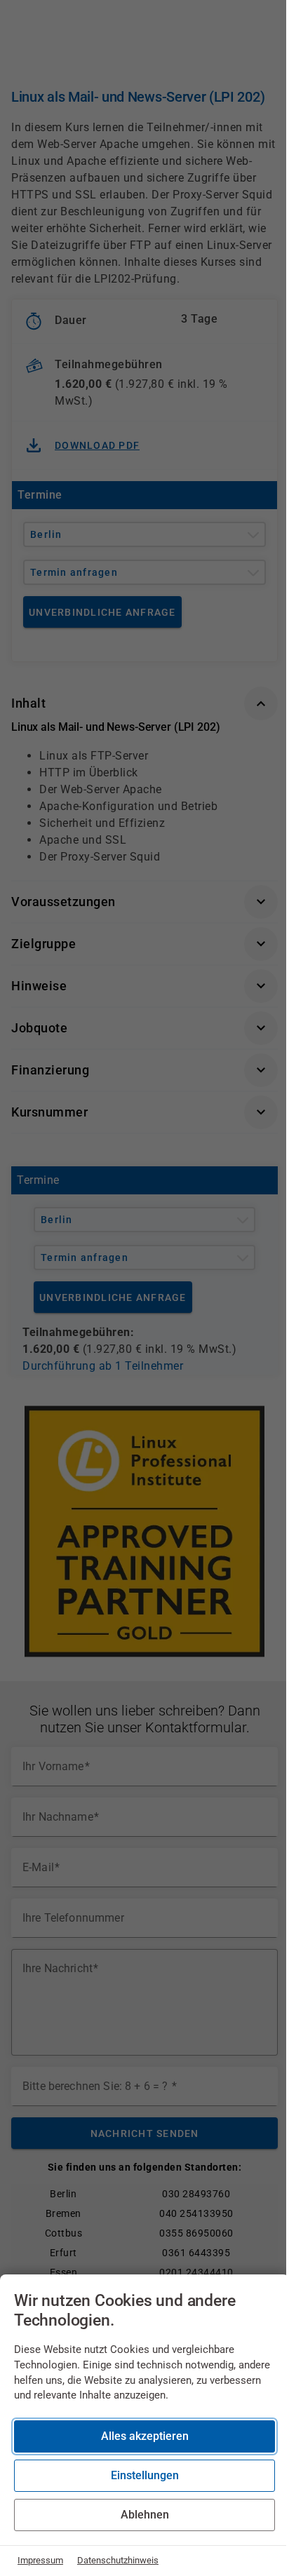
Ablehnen (145, 2515)
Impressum (40, 2560)
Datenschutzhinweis (118, 2560)
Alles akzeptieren (145, 2436)
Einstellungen (145, 2475)
